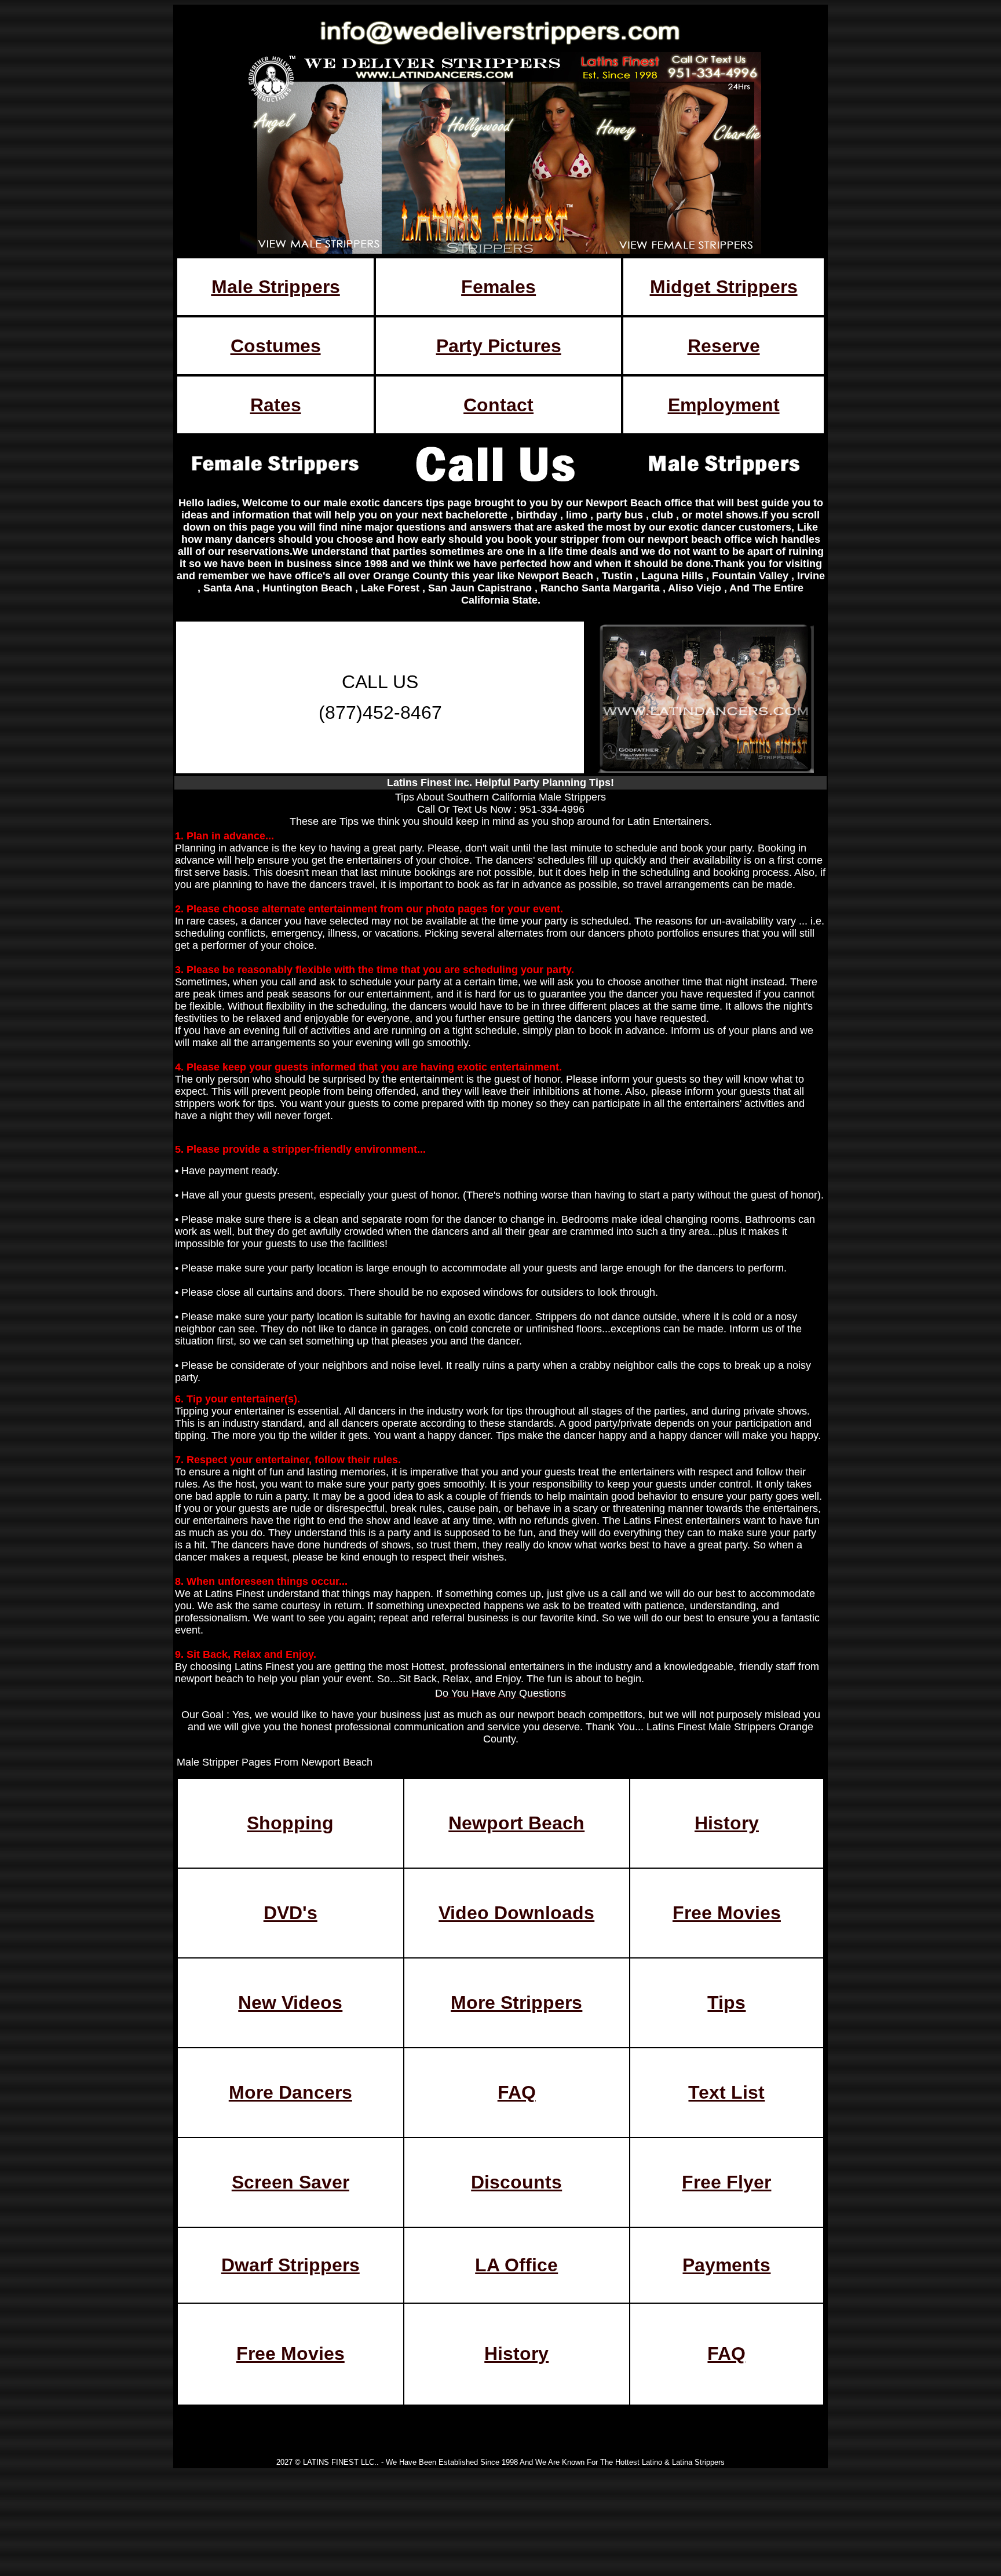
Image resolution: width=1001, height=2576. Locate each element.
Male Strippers (276, 287)
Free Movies (727, 1913)
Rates (276, 405)
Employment (724, 405)
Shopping (290, 1823)
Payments (726, 2265)
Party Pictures (499, 346)
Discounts (516, 2182)
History (727, 1823)
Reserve (724, 346)
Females (498, 287)
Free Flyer (726, 2182)
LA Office (516, 2265)
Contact (498, 405)
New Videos (290, 2003)
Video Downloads (516, 1913)
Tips (726, 2003)
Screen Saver (291, 2182)
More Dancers (291, 2092)
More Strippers (516, 2003)
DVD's (291, 1913)
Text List (726, 2092)
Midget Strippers (724, 287)
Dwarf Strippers (291, 2265)
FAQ (517, 2092)
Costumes (276, 346)
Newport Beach (516, 1823)
